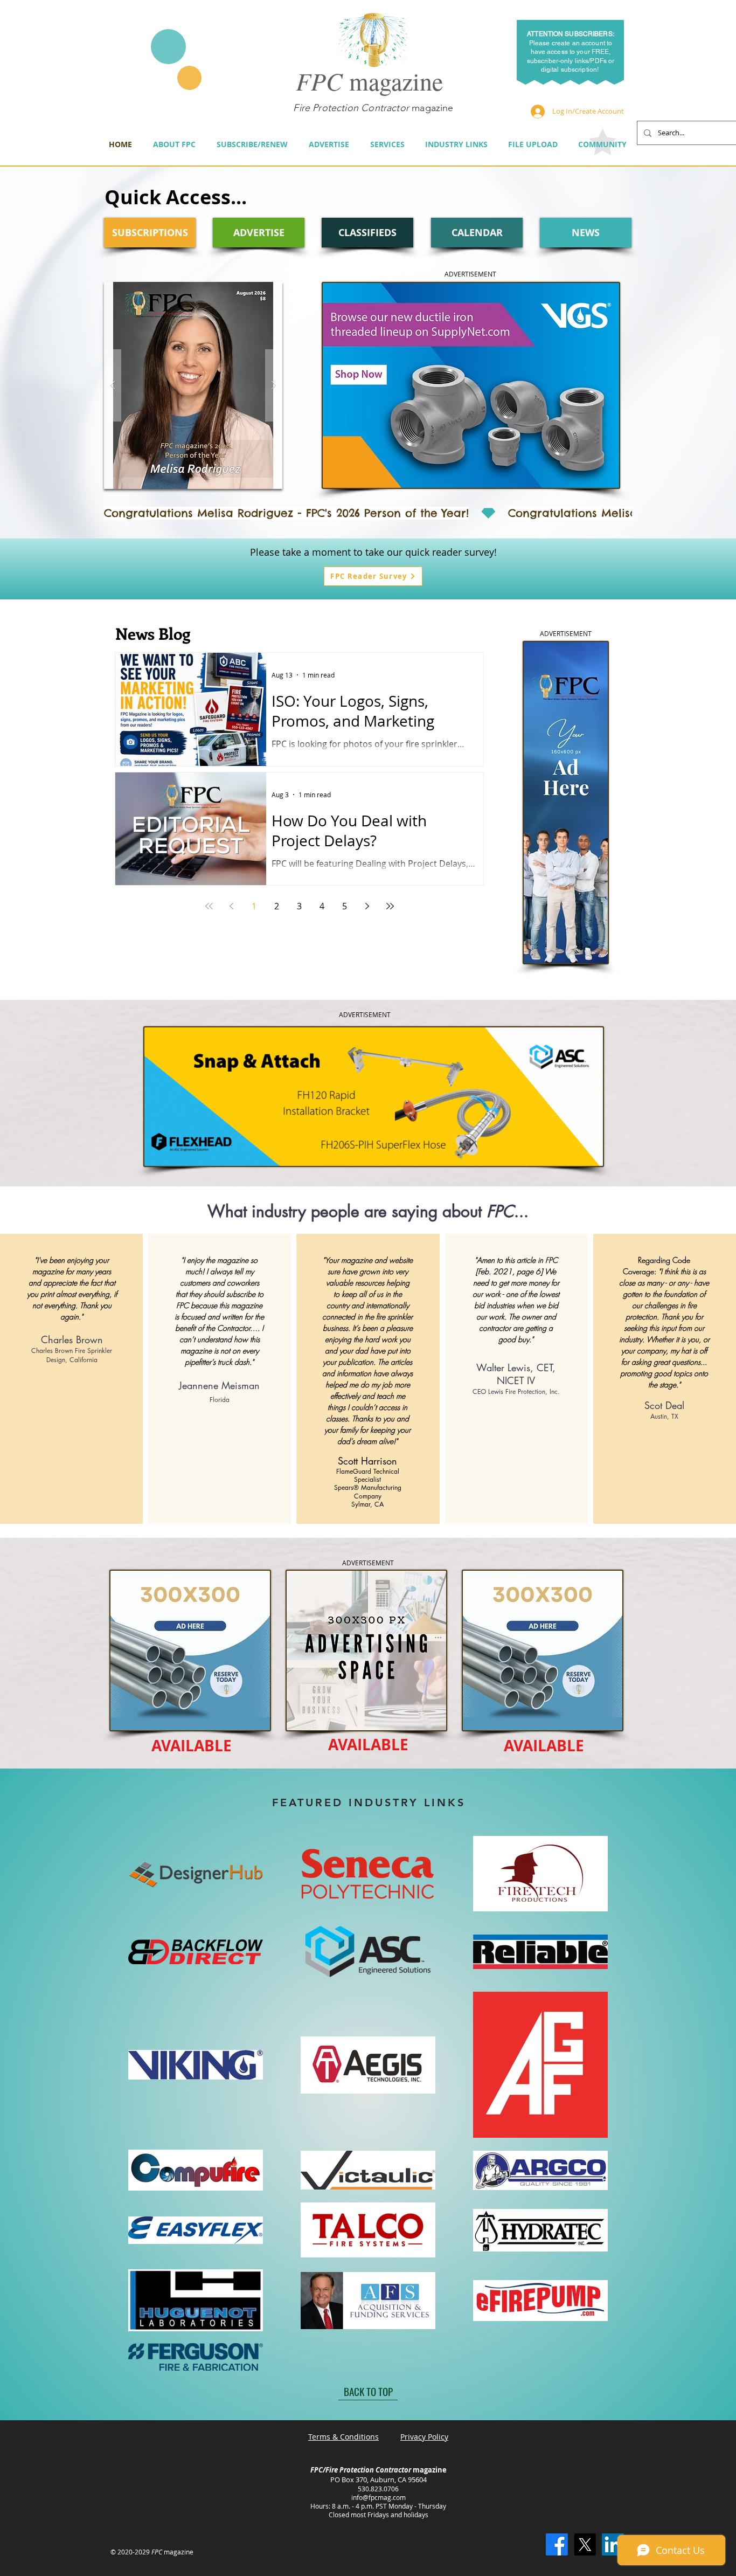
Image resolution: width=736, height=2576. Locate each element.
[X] (585, 2544)
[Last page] (390, 906)
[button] (193, 385)
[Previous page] (232, 906)
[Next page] (367, 906)
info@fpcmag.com (379, 2497)
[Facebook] (557, 2544)
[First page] (209, 906)
